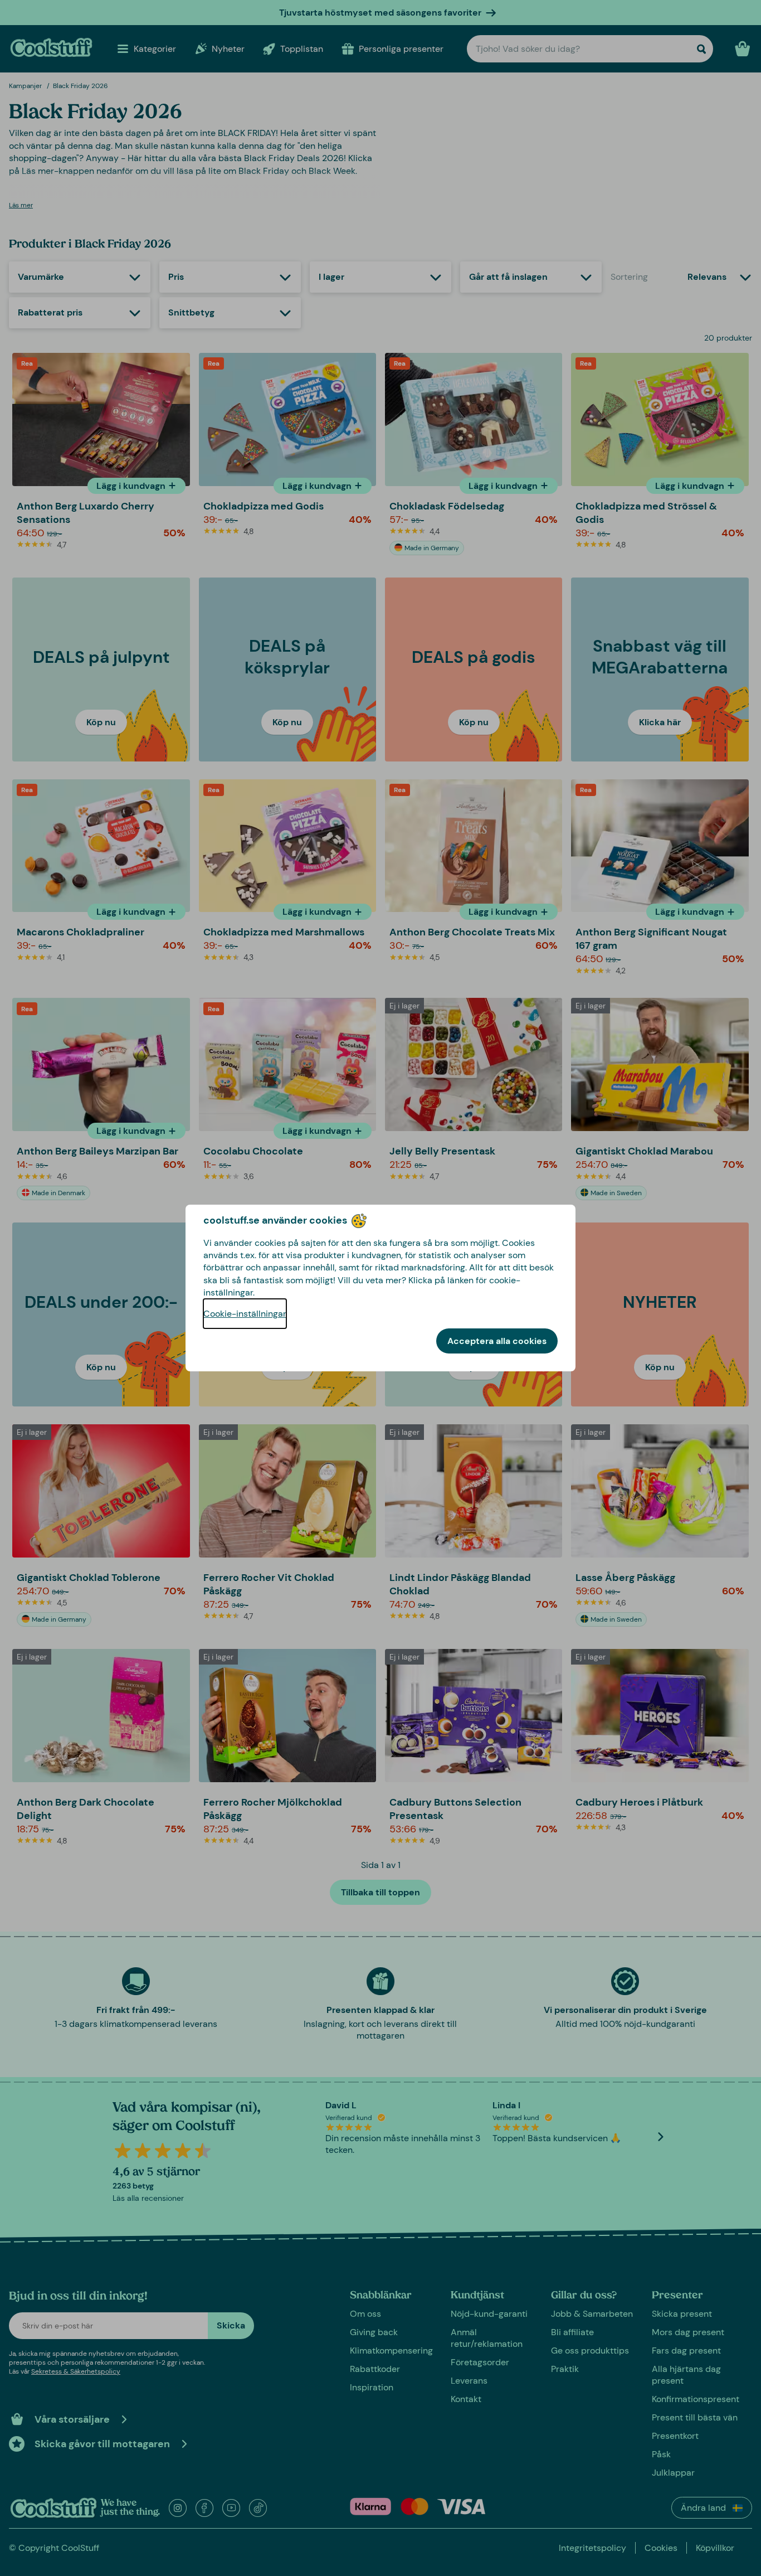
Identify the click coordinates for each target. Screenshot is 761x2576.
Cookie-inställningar (245, 1314)
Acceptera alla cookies (497, 1341)
